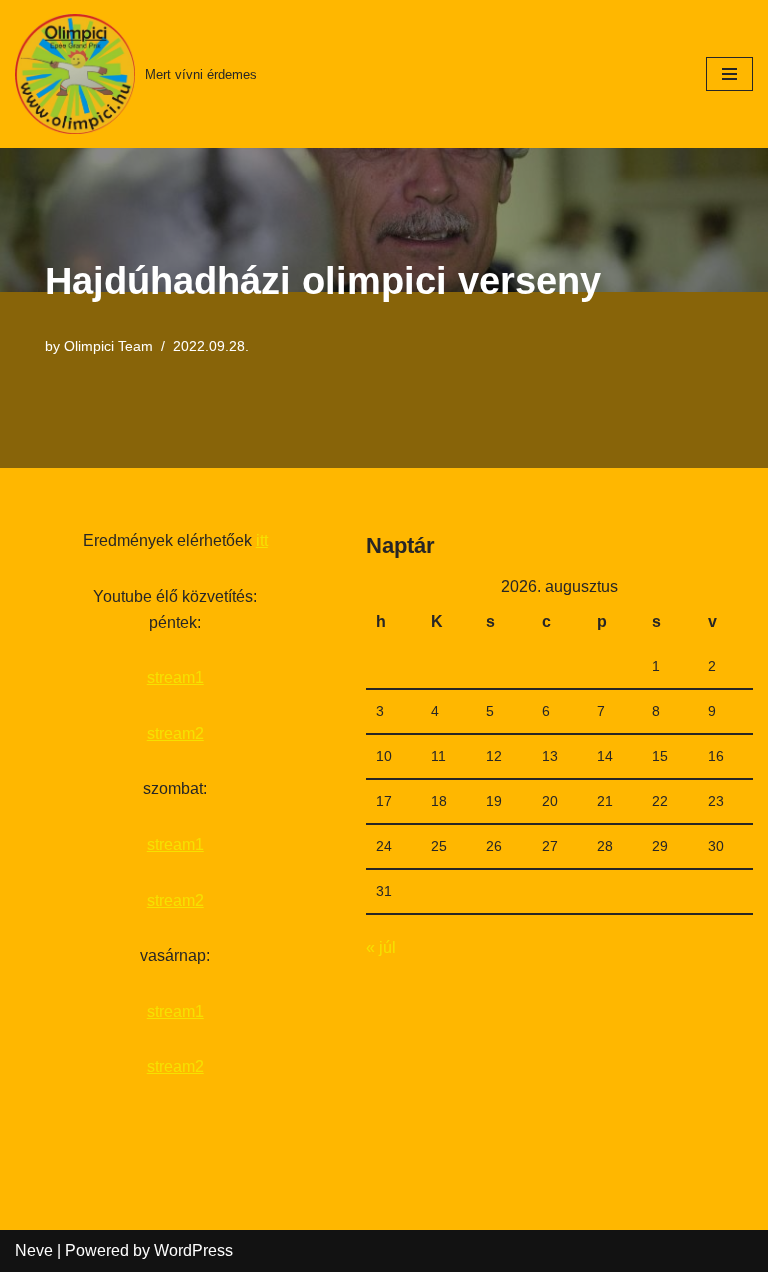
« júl (381, 947)
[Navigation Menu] (729, 74)
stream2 (175, 733)
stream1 (175, 677)
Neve (34, 1250)
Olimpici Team (108, 346)
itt (262, 540)
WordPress (193, 1250)
